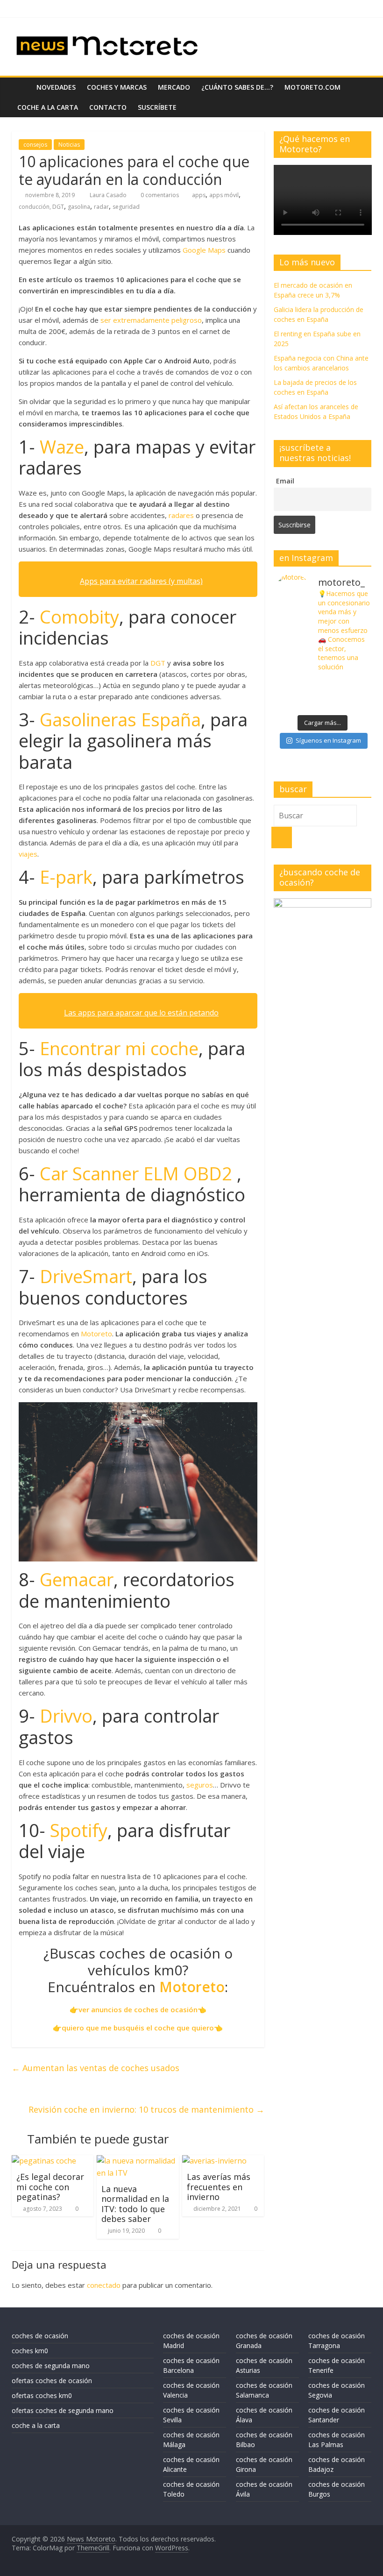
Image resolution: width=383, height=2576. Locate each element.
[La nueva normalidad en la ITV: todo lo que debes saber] (138, 2161)
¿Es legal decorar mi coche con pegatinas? (50, 2187)
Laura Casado (109, 195)
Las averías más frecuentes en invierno (219, 2187)
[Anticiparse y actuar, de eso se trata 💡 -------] (323, 704)
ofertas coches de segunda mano (63, 2410)
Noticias (69, 145)
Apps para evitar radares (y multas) (141, 581)
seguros (200, 1785)
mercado (174, 87)
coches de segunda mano (51, 2366)
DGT (158, 663)
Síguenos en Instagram (328, 740)
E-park (66, 877)
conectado (104, 2285)
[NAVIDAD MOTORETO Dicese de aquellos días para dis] (290, 685)
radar (101, 207)
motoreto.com (312, 87)
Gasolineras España (120, 719)
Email (285, 481)
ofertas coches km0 (42, 2395)
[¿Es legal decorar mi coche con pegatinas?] (44, 2161)
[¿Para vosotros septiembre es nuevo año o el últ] (355, 685)
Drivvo (66, 1716)
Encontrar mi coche (119, 1048)
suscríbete (157, 107)
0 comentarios (159, 195)
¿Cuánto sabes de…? (237, 87)
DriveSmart (86, 1276)
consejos (35, 145)
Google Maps (204, 250)
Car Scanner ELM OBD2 (136, 1173)
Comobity (79, 617)
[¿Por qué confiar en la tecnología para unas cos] (323, 685)
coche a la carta (48, 107)
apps (199, 195)
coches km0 (30, 2351)
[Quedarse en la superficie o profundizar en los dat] (290, 704)
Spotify (79, 1830)
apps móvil (224, 195)
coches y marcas (117, 87)
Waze (62, 447)
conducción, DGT (41, 207)
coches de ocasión (40, 2336)
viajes (28, 854)
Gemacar (77, 1579)
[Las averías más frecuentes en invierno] (214, 2161)
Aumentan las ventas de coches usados (96, 2068)
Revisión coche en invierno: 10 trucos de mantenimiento (146, 2109)
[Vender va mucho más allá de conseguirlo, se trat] (355, 704)
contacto (108, 107)
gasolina (79, 207)
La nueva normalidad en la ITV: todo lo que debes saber (135, 2204)
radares (181, 515)
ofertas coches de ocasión (52, 2381)
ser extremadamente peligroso (151, 320)
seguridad (126, 207)
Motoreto (96, 1334)
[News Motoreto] (21, 87)
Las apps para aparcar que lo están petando (141, 1013)
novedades (56, 87)
